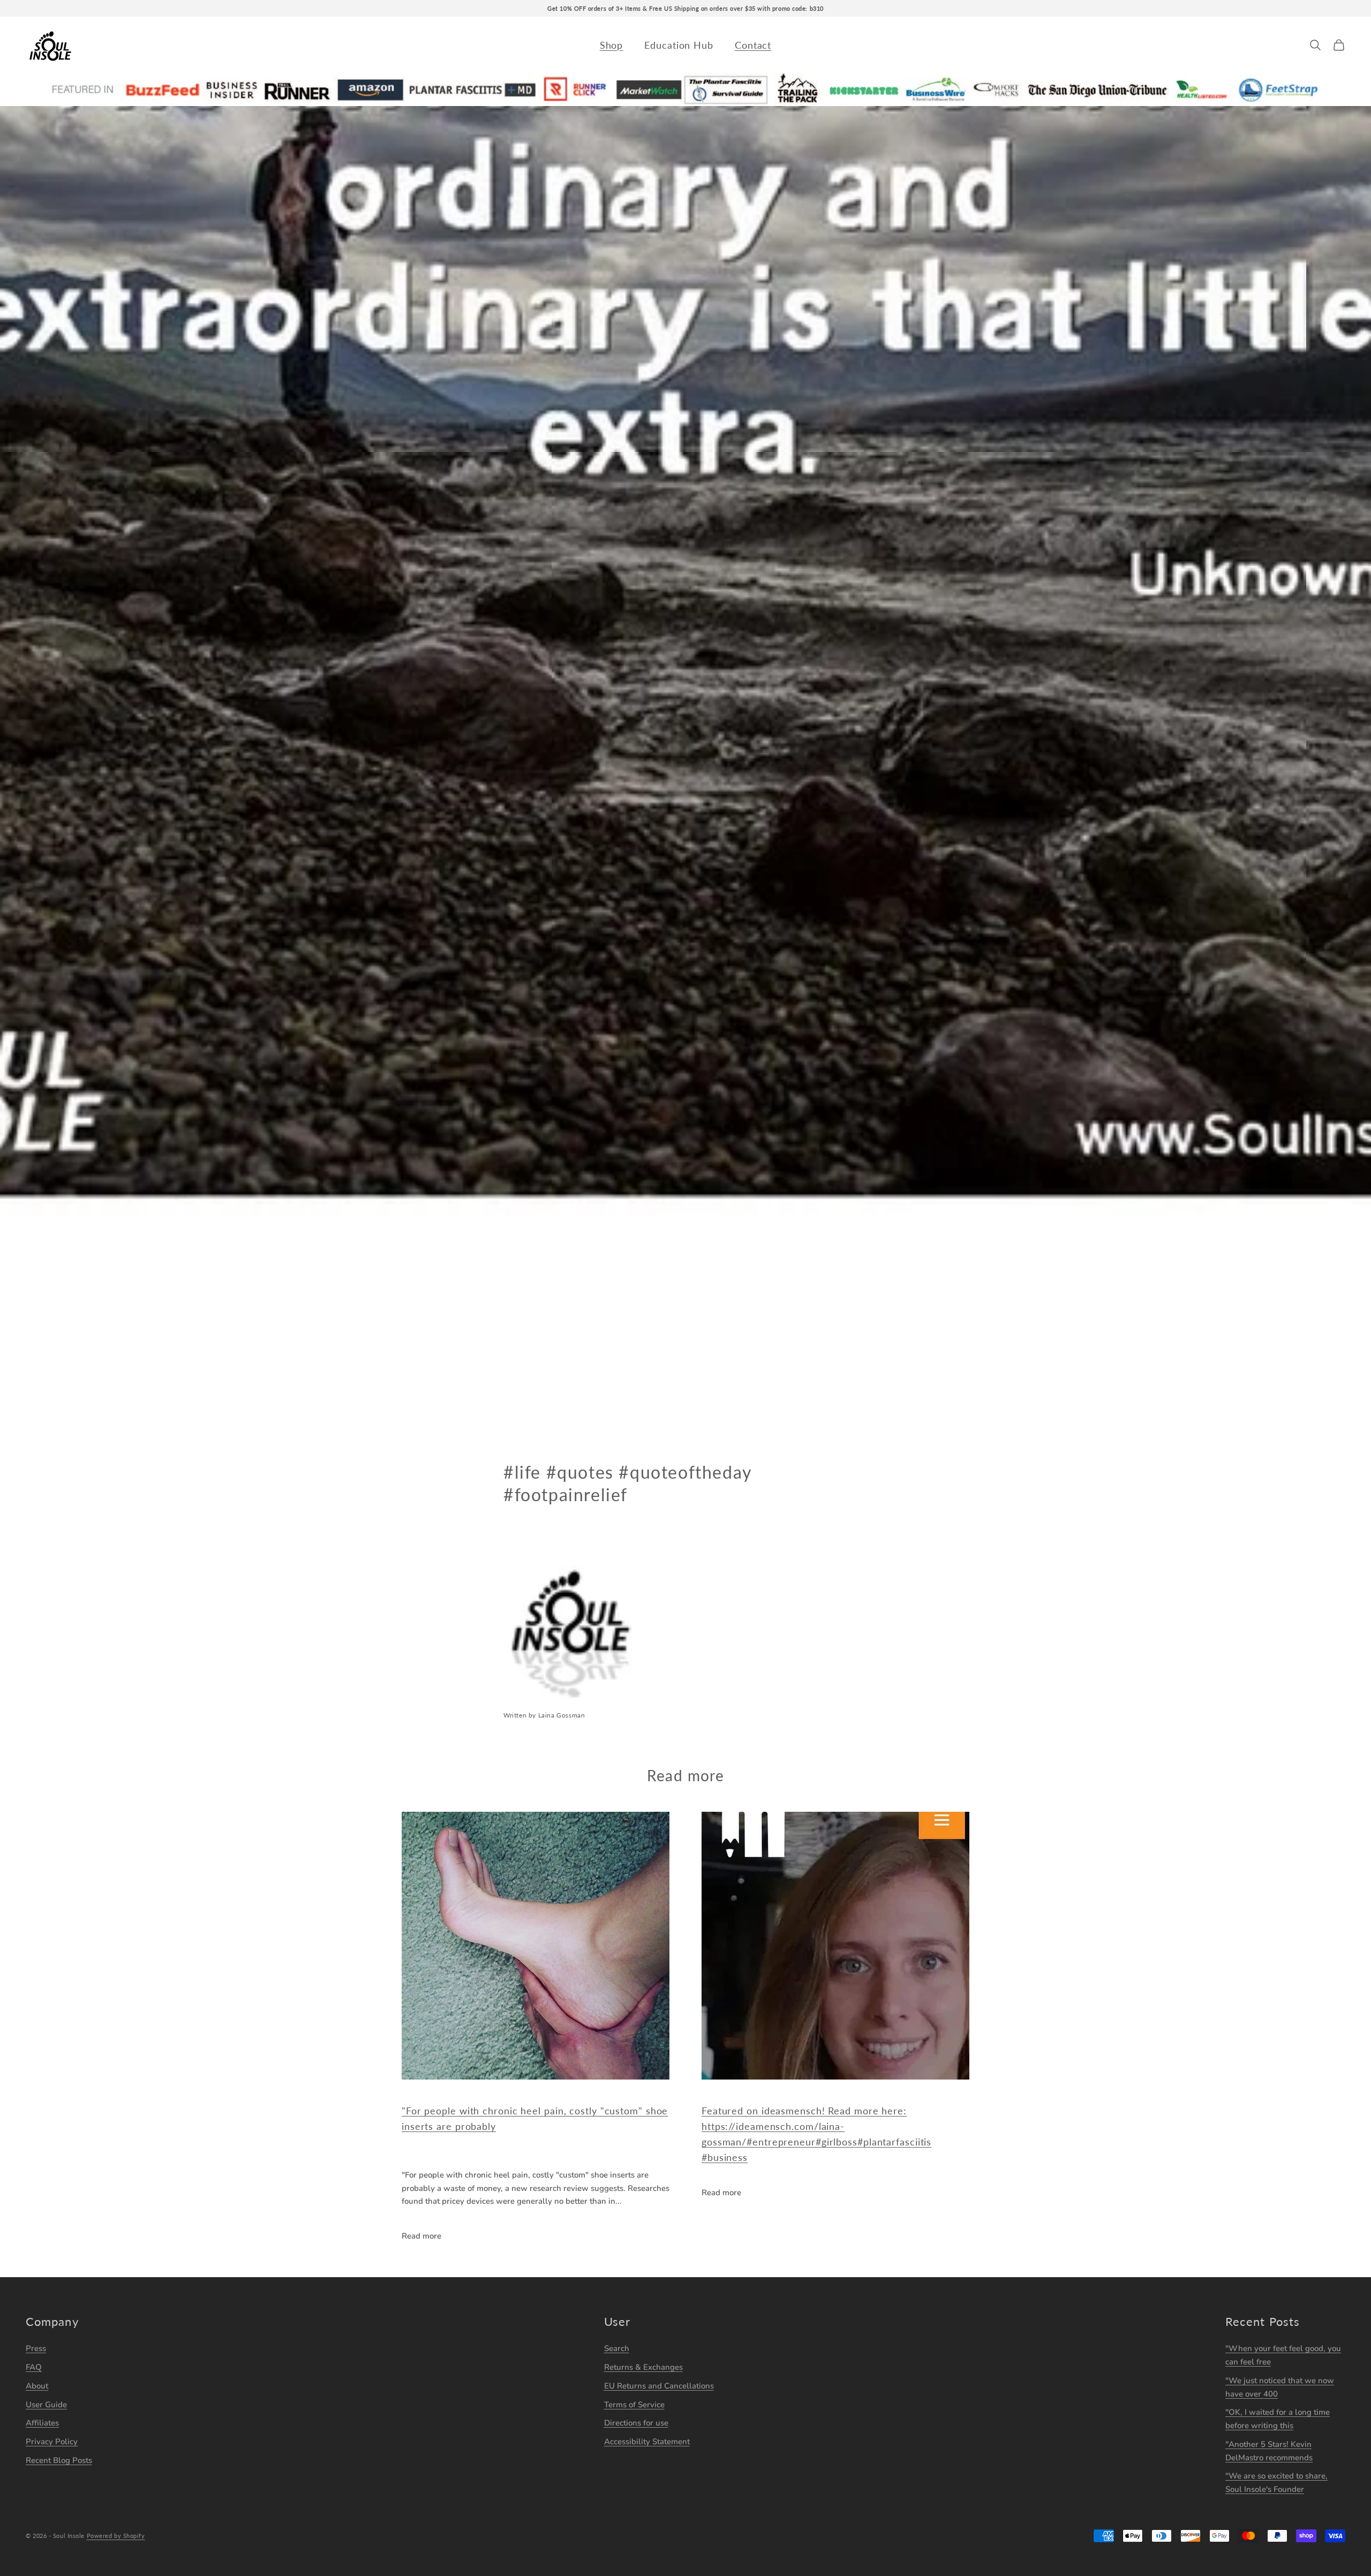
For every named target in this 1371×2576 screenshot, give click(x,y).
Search (617, 2348)
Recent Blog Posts (59, 2460)
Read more (421, 2236)
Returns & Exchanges (643, 2367)
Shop (612, 45)
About (37, 2386)
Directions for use (636, 2423)
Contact (753, 45)
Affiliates (42, 2423)
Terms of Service (634, 2405)
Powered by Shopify (116, 2536)
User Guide (46, 2405)
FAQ (34, 2367)
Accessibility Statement (647, 2442)
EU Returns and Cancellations (659, 2386)
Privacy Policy (52, 2442)
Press (36, 2348)
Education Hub (679, 45)
